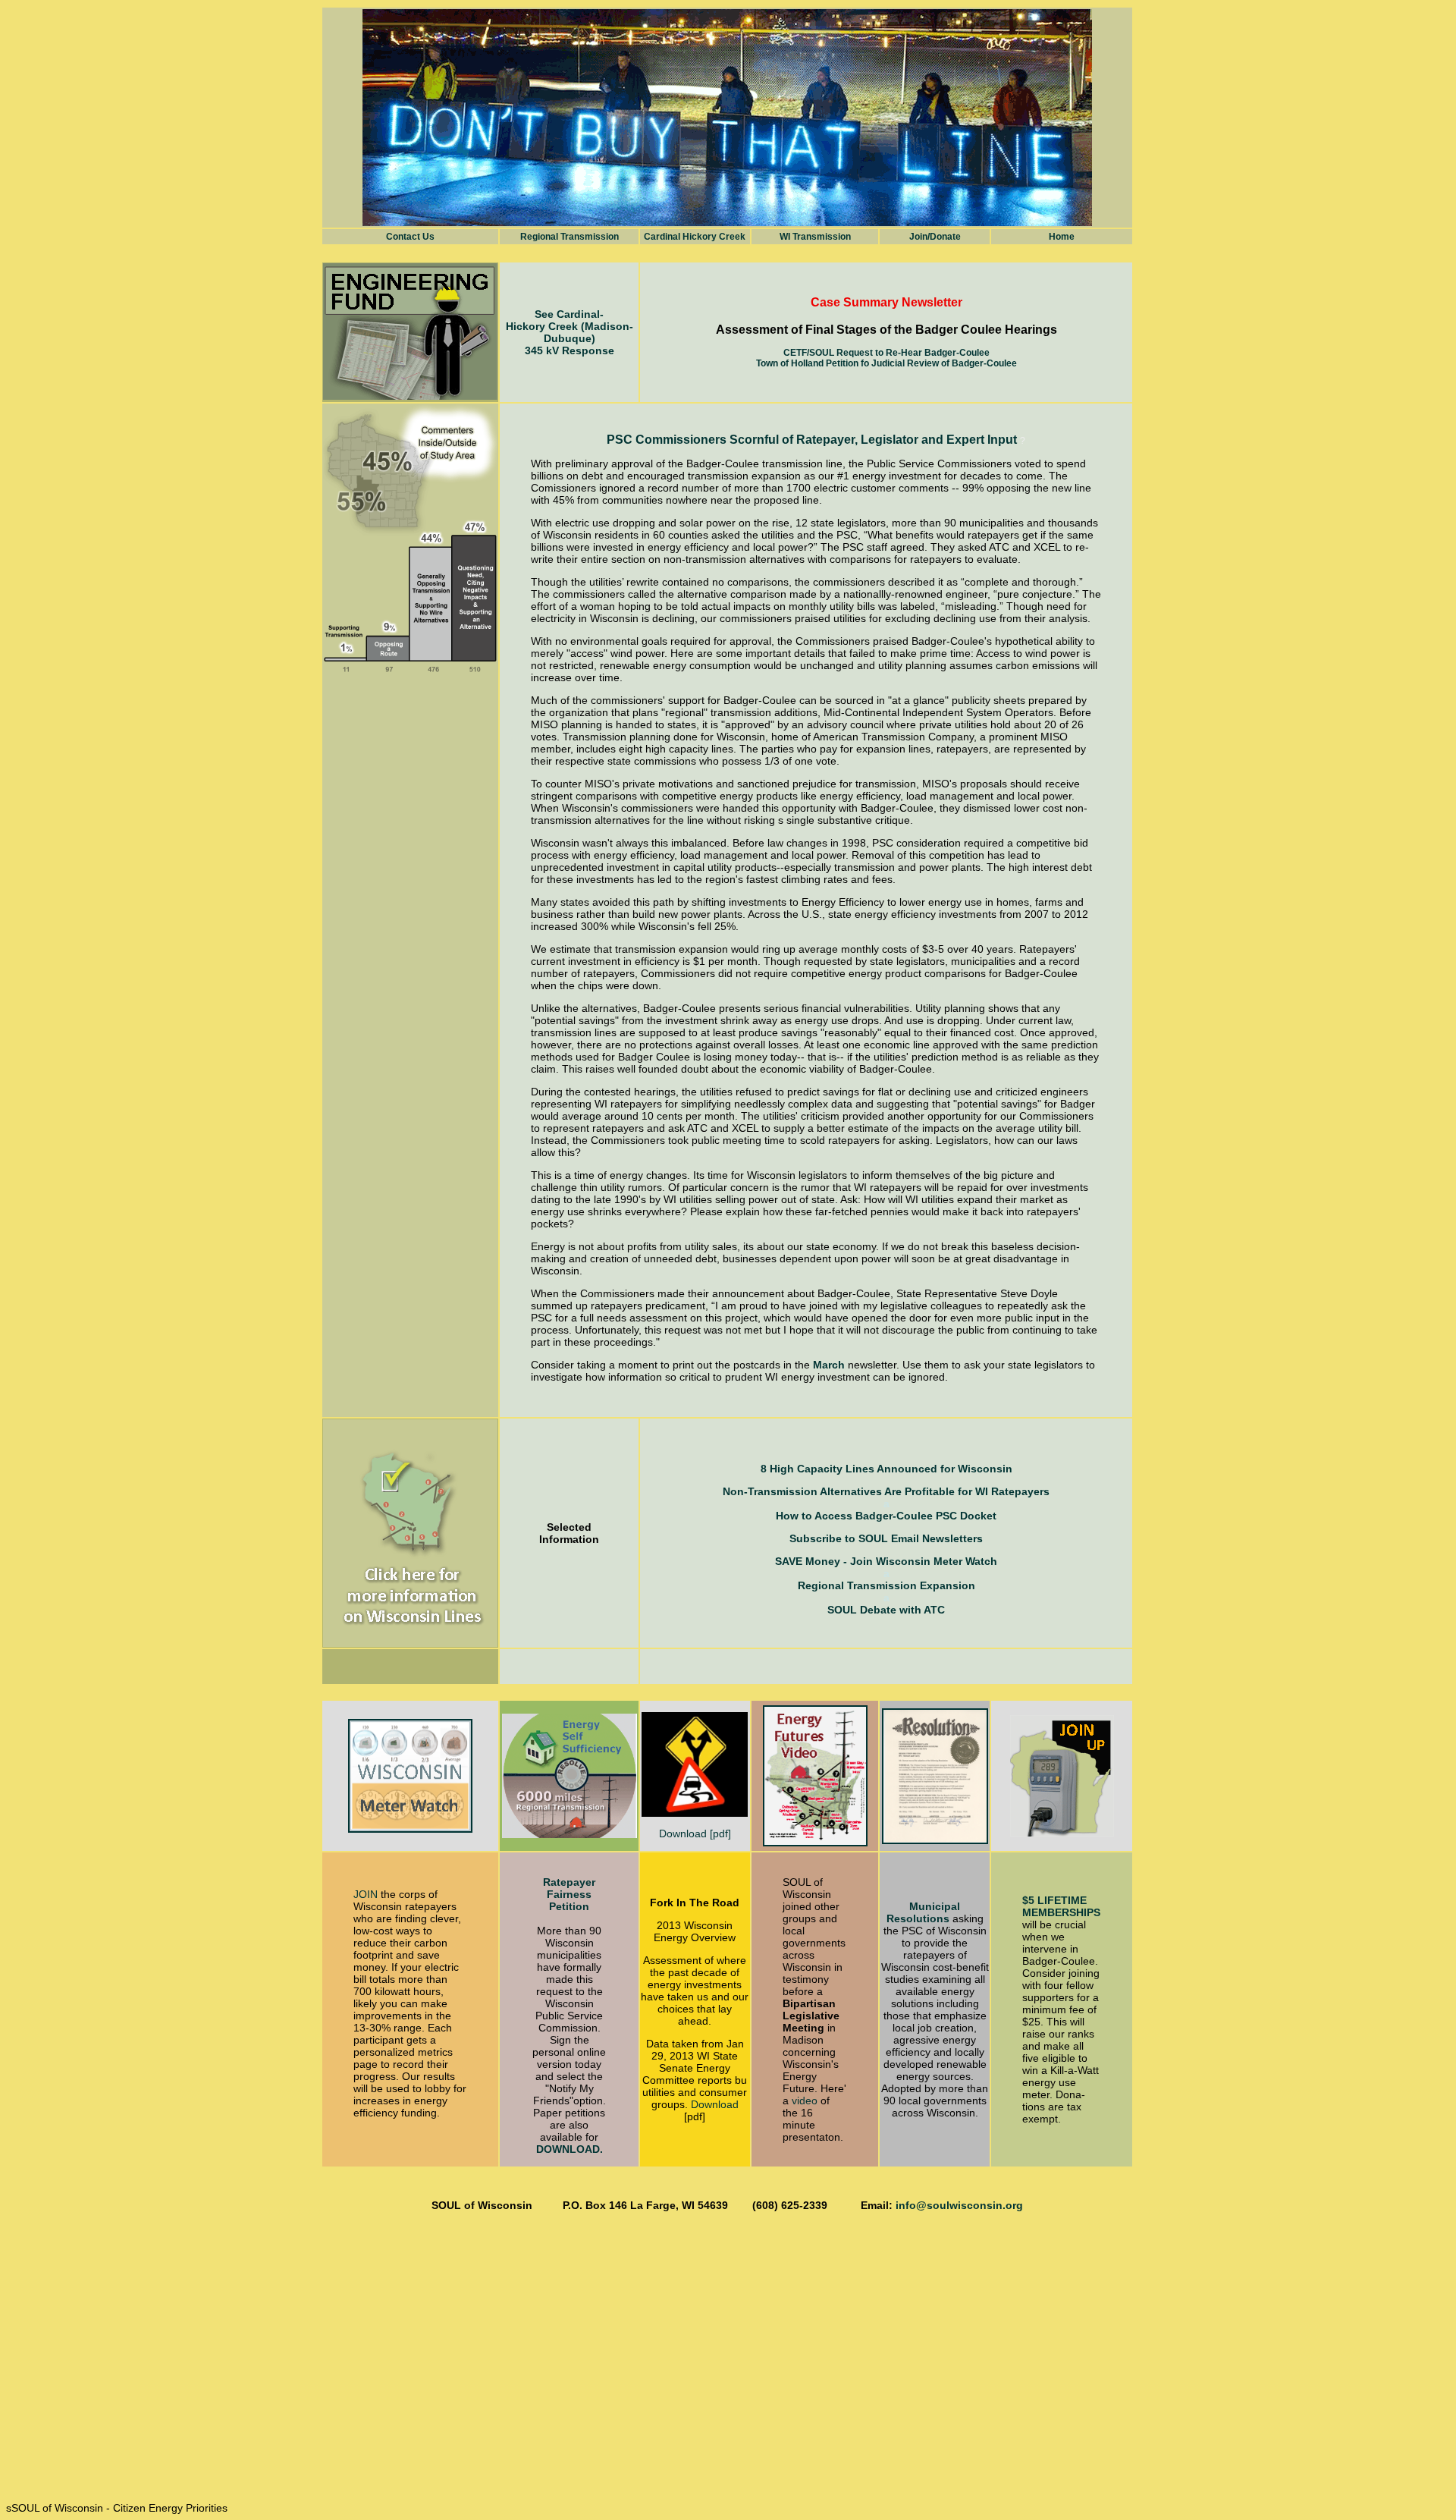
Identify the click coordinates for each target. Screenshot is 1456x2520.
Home (1062, 237)
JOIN (367, 1894)
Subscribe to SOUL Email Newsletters (886, 1538)
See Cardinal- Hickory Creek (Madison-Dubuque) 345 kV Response (570, 332)
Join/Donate (935, 237)
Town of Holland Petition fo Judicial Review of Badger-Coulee (886, 363)
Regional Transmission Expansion (886, 1585)
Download (715, 2104)
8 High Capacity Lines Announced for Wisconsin (886, 1469)
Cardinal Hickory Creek (695, 237)
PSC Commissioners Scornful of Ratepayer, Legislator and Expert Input (813, 440)
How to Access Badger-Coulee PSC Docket (886, 1516)
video (805, 2101)
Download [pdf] (695, 1833)
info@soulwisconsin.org (959, 2205)
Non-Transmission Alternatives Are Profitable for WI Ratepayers (886, 1491)
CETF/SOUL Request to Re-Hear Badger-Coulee (886, 353)
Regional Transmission (570, 237)
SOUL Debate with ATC (886, 1610)
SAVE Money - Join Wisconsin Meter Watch (886, 1561)
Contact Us (410, 237)
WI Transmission (815, 237)
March (829, 1365)
